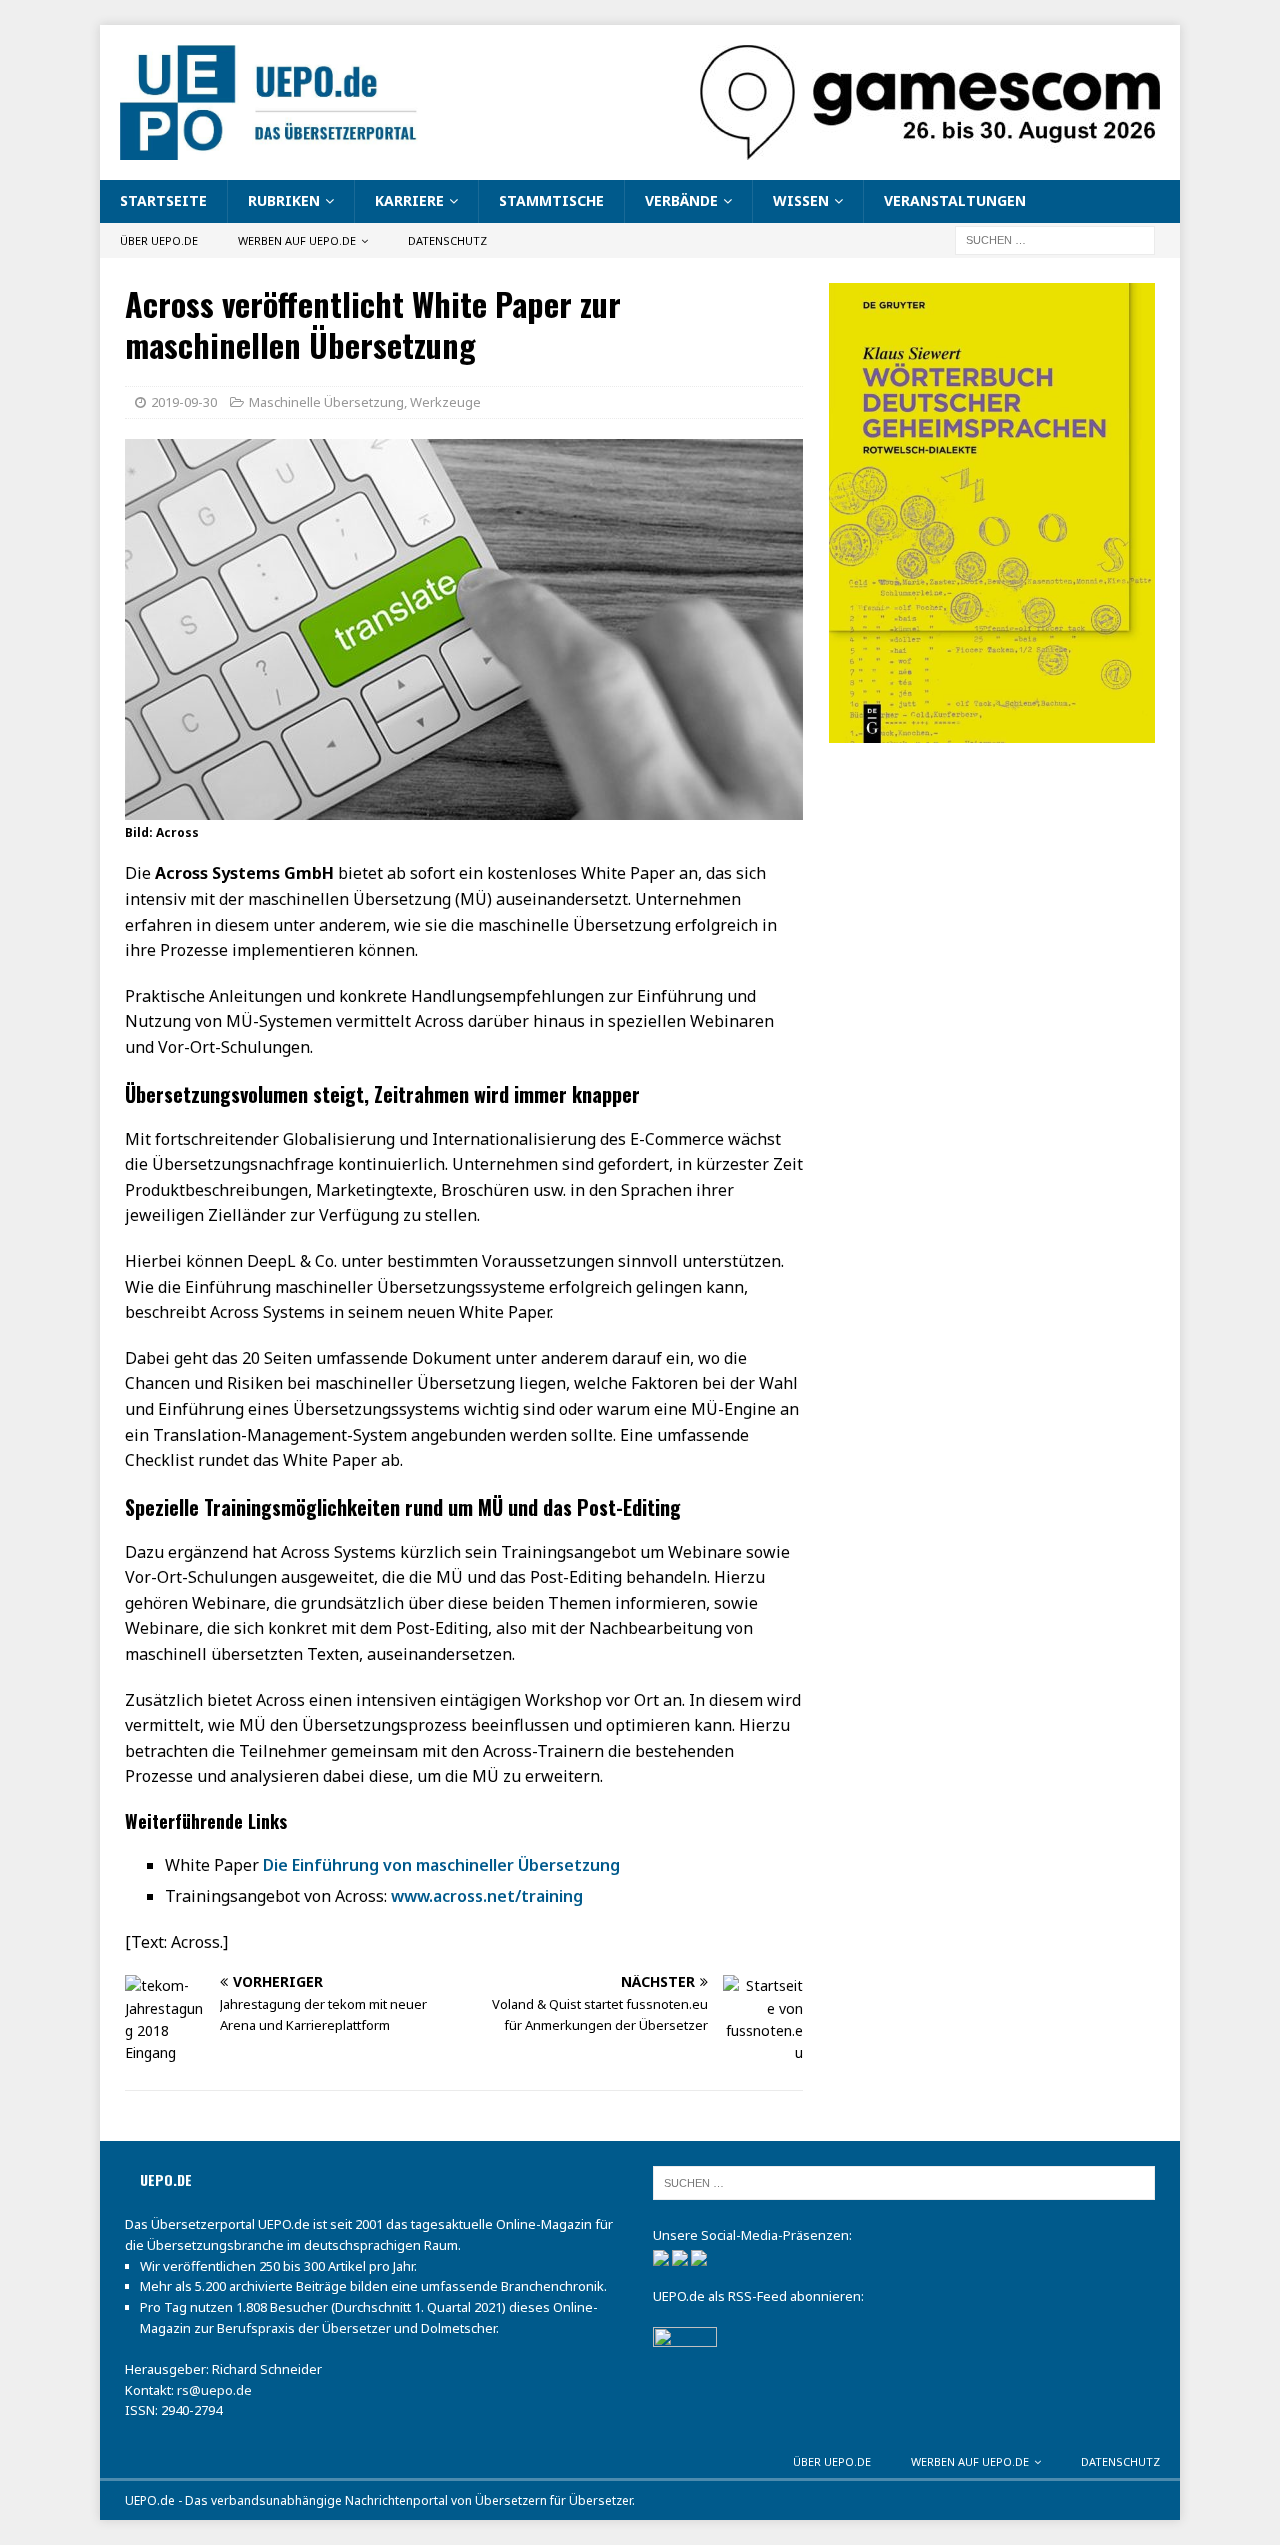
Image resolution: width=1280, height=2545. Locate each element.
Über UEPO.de (159, 240)
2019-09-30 (184, 402)
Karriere (409, 200)
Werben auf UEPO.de (297, 240)
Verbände (681, 200)
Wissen (801, 200)
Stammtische (551, 200)
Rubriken (284, 200)
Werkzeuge (445, 402)
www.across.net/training (487, 1896)
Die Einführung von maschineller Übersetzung (441, 1865)
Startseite (163, 200)
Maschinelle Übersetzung (326, 402)
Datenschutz (447, 240)
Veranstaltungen (955, 200)
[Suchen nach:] (1055, 238)
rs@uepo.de (214, 2390)
